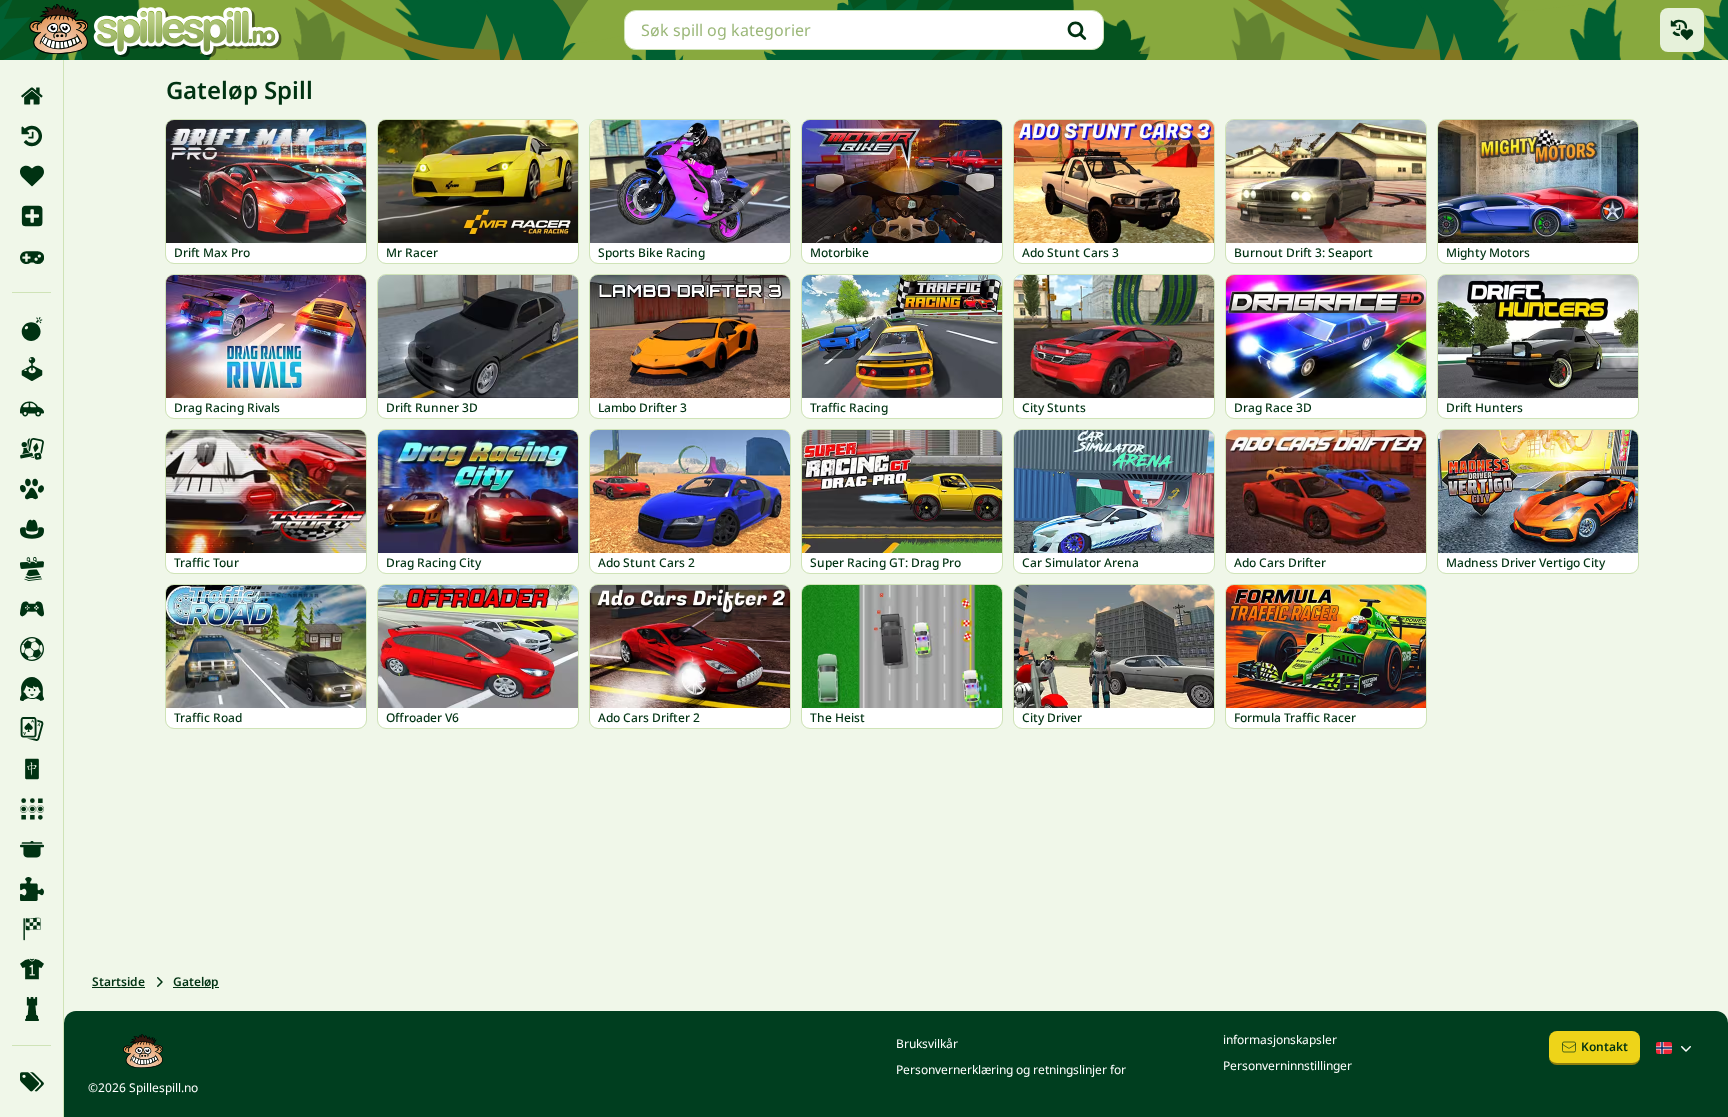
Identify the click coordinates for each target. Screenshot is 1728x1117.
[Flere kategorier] (31, 1082)
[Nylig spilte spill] (1682, 30)
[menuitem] (31, 96)
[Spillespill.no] (154, 30)
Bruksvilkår (927, 1043)
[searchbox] (864, 30)
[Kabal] (31, 729)
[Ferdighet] (31, 569)
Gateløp (196, 981)
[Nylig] (31, 136)
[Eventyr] (31, 529)
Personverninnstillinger (1287, 1065)
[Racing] (31, 929)
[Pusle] (31, 889)
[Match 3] (31, 809)
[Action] (31, 329)
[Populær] (31, 256)
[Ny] (31, 216)
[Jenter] (31, 689)
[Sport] (31, 969)
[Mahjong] (31, 769)
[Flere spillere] (31, 609)
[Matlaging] (31, 849)
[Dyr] (31, 489)
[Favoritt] (31, 176)
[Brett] (31, 449)
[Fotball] (31, 649)
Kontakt (1604, 1046)
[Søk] (1077, 30)
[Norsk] (1676, 1048)
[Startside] (31, 96)
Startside (118, 981)
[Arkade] (31, 369)
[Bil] (31, 409)
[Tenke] (31, 1009)
